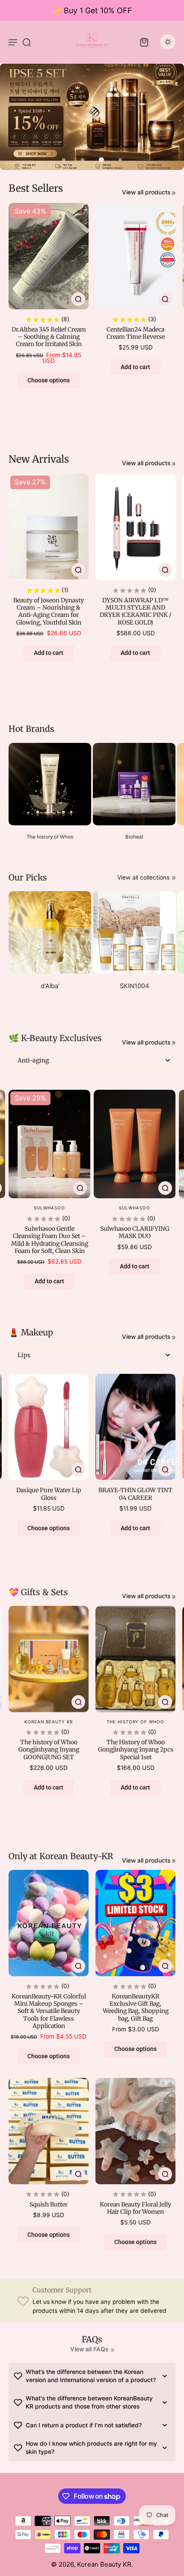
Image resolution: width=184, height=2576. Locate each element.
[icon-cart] (144, 42)
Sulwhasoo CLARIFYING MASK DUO (135, 1232)
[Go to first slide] (16, 1083)
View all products (146, 192)
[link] (174, 193)
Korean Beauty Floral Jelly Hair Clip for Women (135, 2208)
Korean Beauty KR (104, 2564)
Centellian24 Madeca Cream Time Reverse (136, 333)
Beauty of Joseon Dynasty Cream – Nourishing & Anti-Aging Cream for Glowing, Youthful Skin (49, 611)
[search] (27, 42)
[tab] (64, 160)
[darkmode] (168, 42)
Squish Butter (49, 2204)
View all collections (143, 877)
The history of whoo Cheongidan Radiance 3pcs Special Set (51, 1750)
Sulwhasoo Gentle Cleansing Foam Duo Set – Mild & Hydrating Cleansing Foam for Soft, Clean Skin (50, 1240)
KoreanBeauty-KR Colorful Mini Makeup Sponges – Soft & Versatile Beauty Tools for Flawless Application (49, 2011)
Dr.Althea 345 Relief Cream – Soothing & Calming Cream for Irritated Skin (49, 337)
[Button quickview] (78, 299)
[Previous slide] (5, 1083)
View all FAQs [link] (89, 2349)
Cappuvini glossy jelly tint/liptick (46, 1494)
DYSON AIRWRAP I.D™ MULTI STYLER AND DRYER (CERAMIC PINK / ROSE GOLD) (135, 611)
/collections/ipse (22, 67)
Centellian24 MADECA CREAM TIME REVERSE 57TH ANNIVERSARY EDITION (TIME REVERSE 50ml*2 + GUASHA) (138, 1757)
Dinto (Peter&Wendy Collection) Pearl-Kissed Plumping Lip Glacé (133, 1498)
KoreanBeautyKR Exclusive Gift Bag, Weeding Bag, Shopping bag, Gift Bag (136, 2007)
